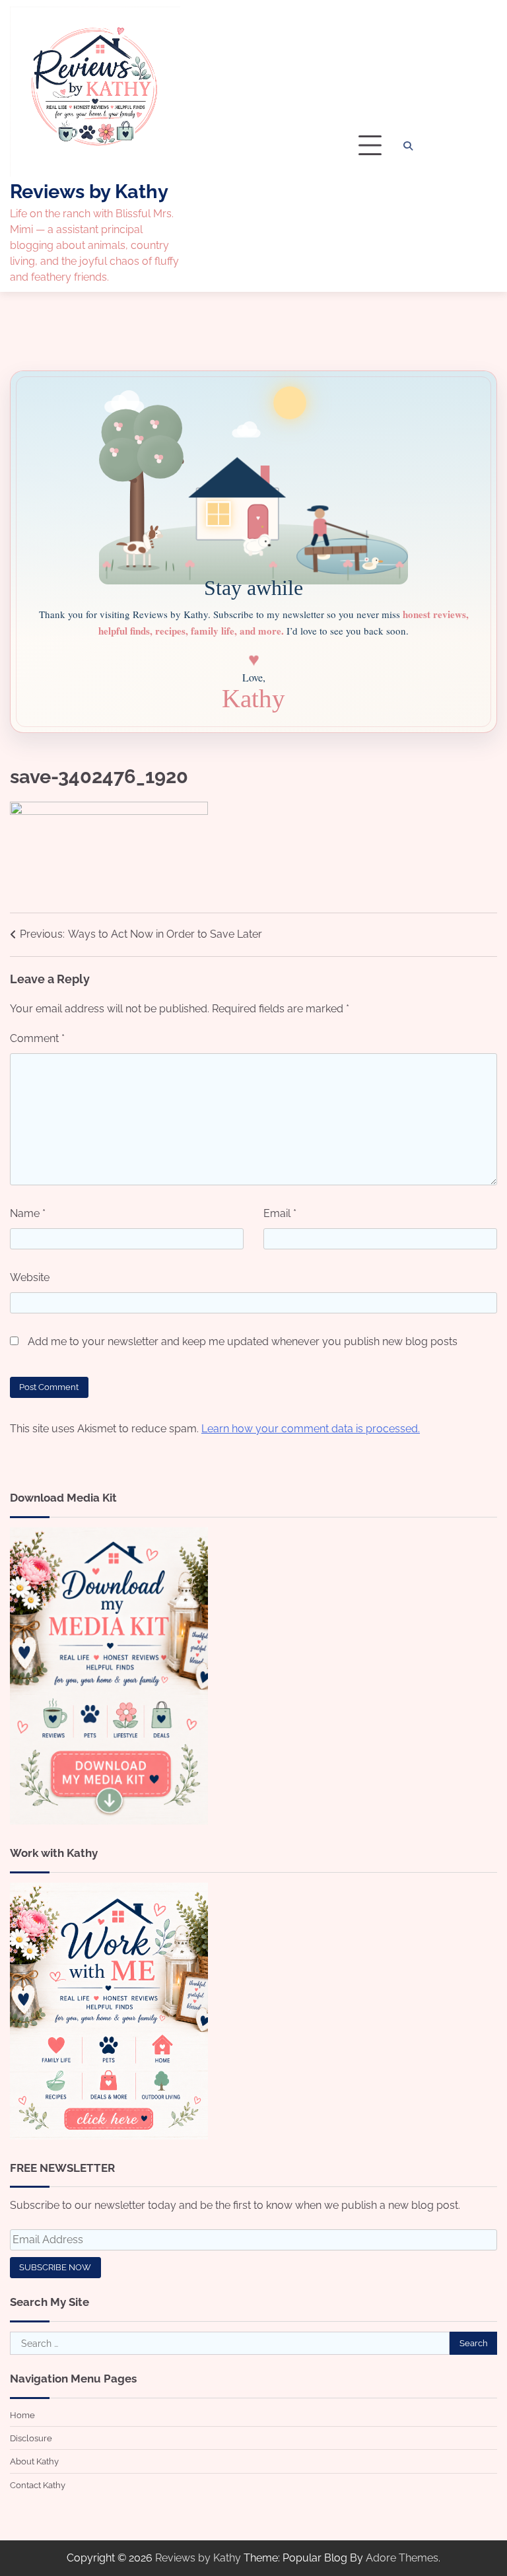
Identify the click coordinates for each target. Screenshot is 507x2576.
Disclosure (31, 2438)
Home (22, 2415)
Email (280, 1213)
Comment (37, 1038)
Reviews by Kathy (89, 191)
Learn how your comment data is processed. (311, 1429)
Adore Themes (402, 2558)
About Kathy (34, 2461)
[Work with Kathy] (109, 2136)
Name (28, 1213)
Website (30, 1277)
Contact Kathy (38, 2485)
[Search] (408, 146)
